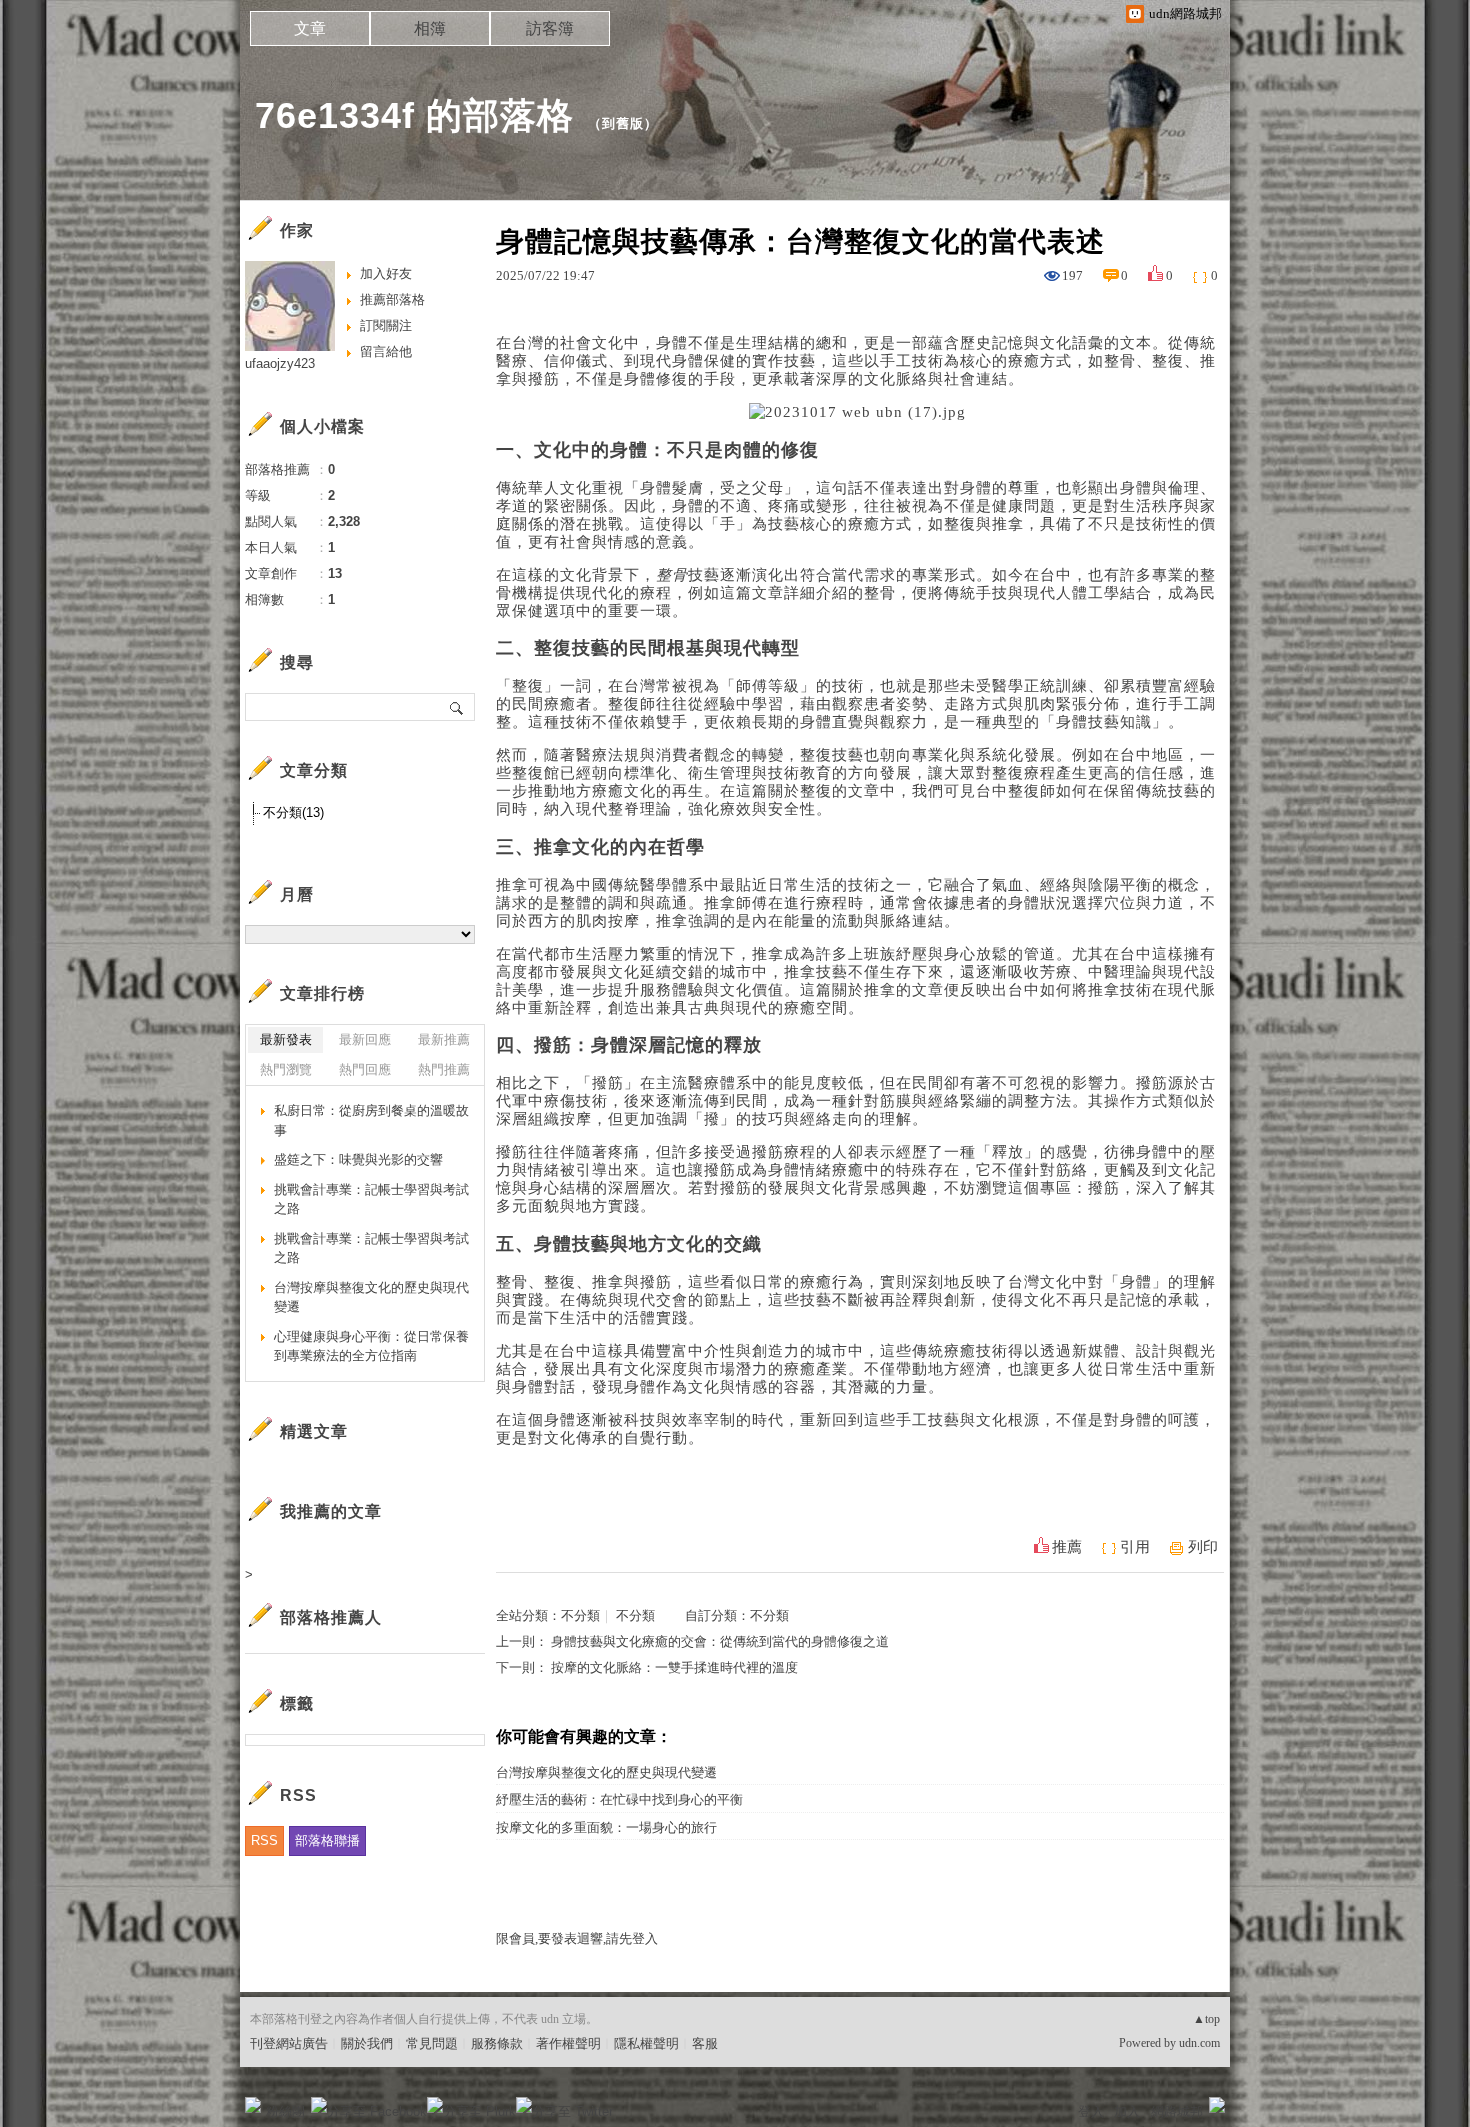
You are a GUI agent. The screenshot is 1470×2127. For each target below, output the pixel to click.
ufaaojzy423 (280, 363)
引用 (1135, 1547)
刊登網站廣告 (289, 2043)
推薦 (1067, 1547)
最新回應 (365, 1039)
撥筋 (1104, 1188)
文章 (310, 28)
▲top (1206, 2019)
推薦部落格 (392, 299)
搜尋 (457, 707)
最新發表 (286, 1039)
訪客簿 (550, 28)
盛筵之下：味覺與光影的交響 (358, 1159)
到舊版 (623, 123)
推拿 (880, 990)
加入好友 (386, 273)
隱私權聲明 (646, 2043)
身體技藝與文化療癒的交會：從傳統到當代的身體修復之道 (720, 1641)
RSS (264, 1840)
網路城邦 (1177, 2111)
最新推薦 (444, 1039)
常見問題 (432, 2043)
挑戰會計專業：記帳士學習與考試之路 (371, 1199)
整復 (816, 791)
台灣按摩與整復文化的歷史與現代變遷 (606, 1772)
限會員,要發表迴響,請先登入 (577, 1938)
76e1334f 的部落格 (414, 115)
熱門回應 (365, 1069)
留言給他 (386, 351)
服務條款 (497, 2043)
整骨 (880, 593)
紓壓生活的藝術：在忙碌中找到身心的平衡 (619, 1799)
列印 (1203, 1547)
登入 (1091, 2111)
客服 (705, 2043)
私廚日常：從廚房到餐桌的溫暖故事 (371, 1120)
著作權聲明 (568, 2043)
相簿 (430, 28)
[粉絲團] (253, 2105)
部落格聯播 (327, 1840)
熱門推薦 (444, 1069)
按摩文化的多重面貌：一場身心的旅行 (606, 1827)
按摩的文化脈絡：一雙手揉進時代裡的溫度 (674, 1667)
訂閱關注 (386, 325)
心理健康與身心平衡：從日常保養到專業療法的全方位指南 (371, 1346)
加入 (1127, 2111)
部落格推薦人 (331, 1617)
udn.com (1199, 2043)
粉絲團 (285, 2111)
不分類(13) (293, 812)
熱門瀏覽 (286, 1069)
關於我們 (367, 2043)
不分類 (580, 1615)
